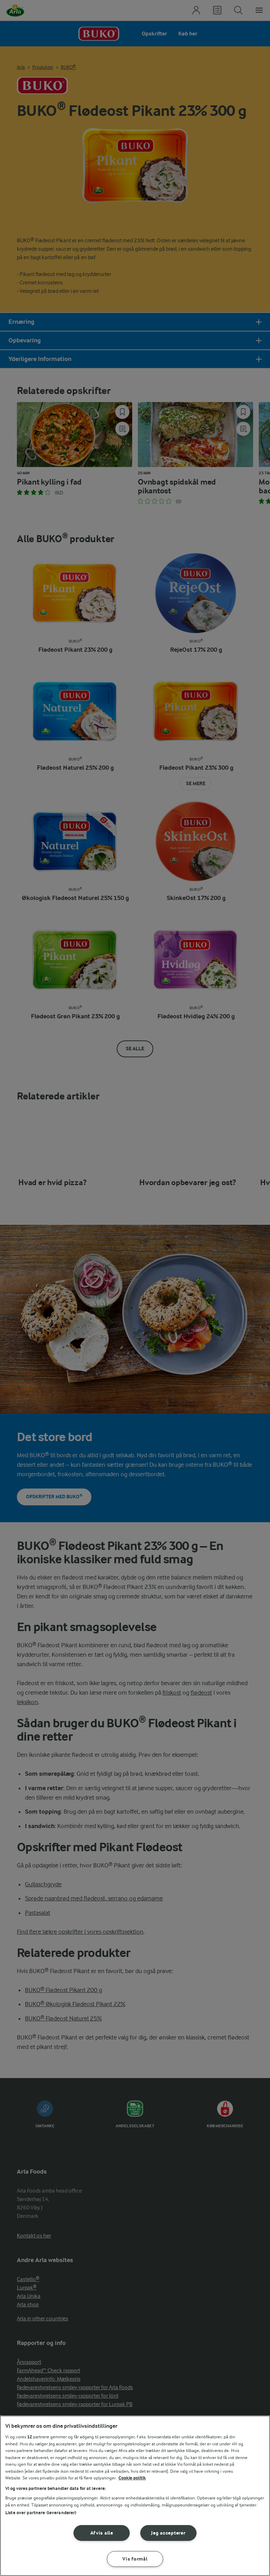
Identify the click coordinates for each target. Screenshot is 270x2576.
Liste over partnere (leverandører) (41, 2513)
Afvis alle (102, 2533)
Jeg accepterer (168, 2533)
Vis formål (135, 2559)
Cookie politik (132, 2478)
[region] (135, 2496)
